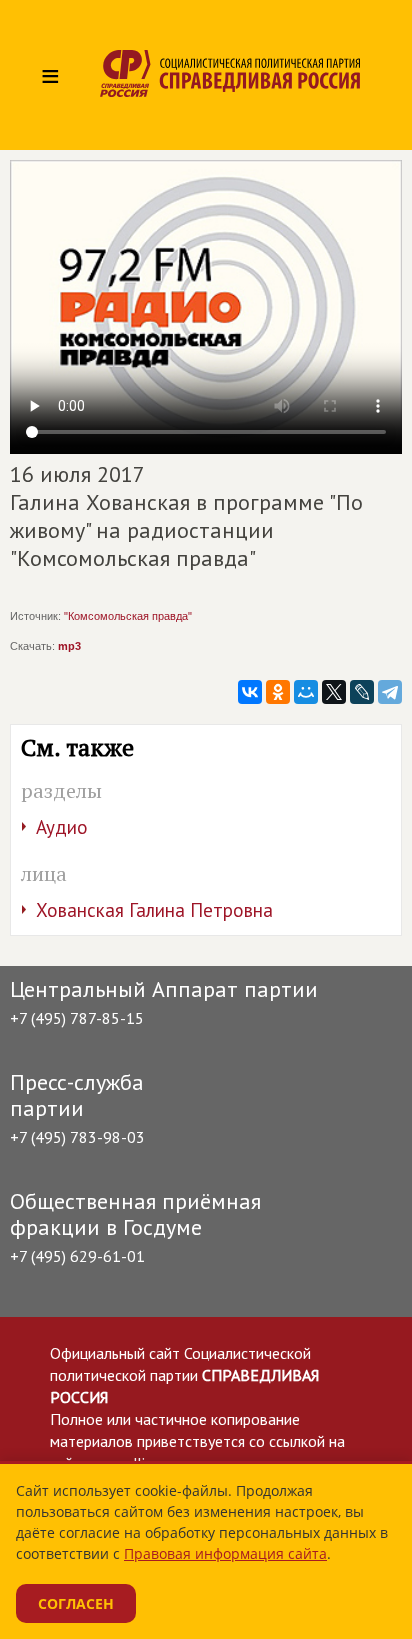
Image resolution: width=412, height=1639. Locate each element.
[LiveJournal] (362, 692)
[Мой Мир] (306, 692)
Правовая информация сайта (225, 1553)
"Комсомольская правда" (128, 616)
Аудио (62, 827)
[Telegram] (390, 692)
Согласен (76, 1603)
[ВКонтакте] (250, 692)
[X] (334, 692)
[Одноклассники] (278, 692)
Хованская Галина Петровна (154, 910)
